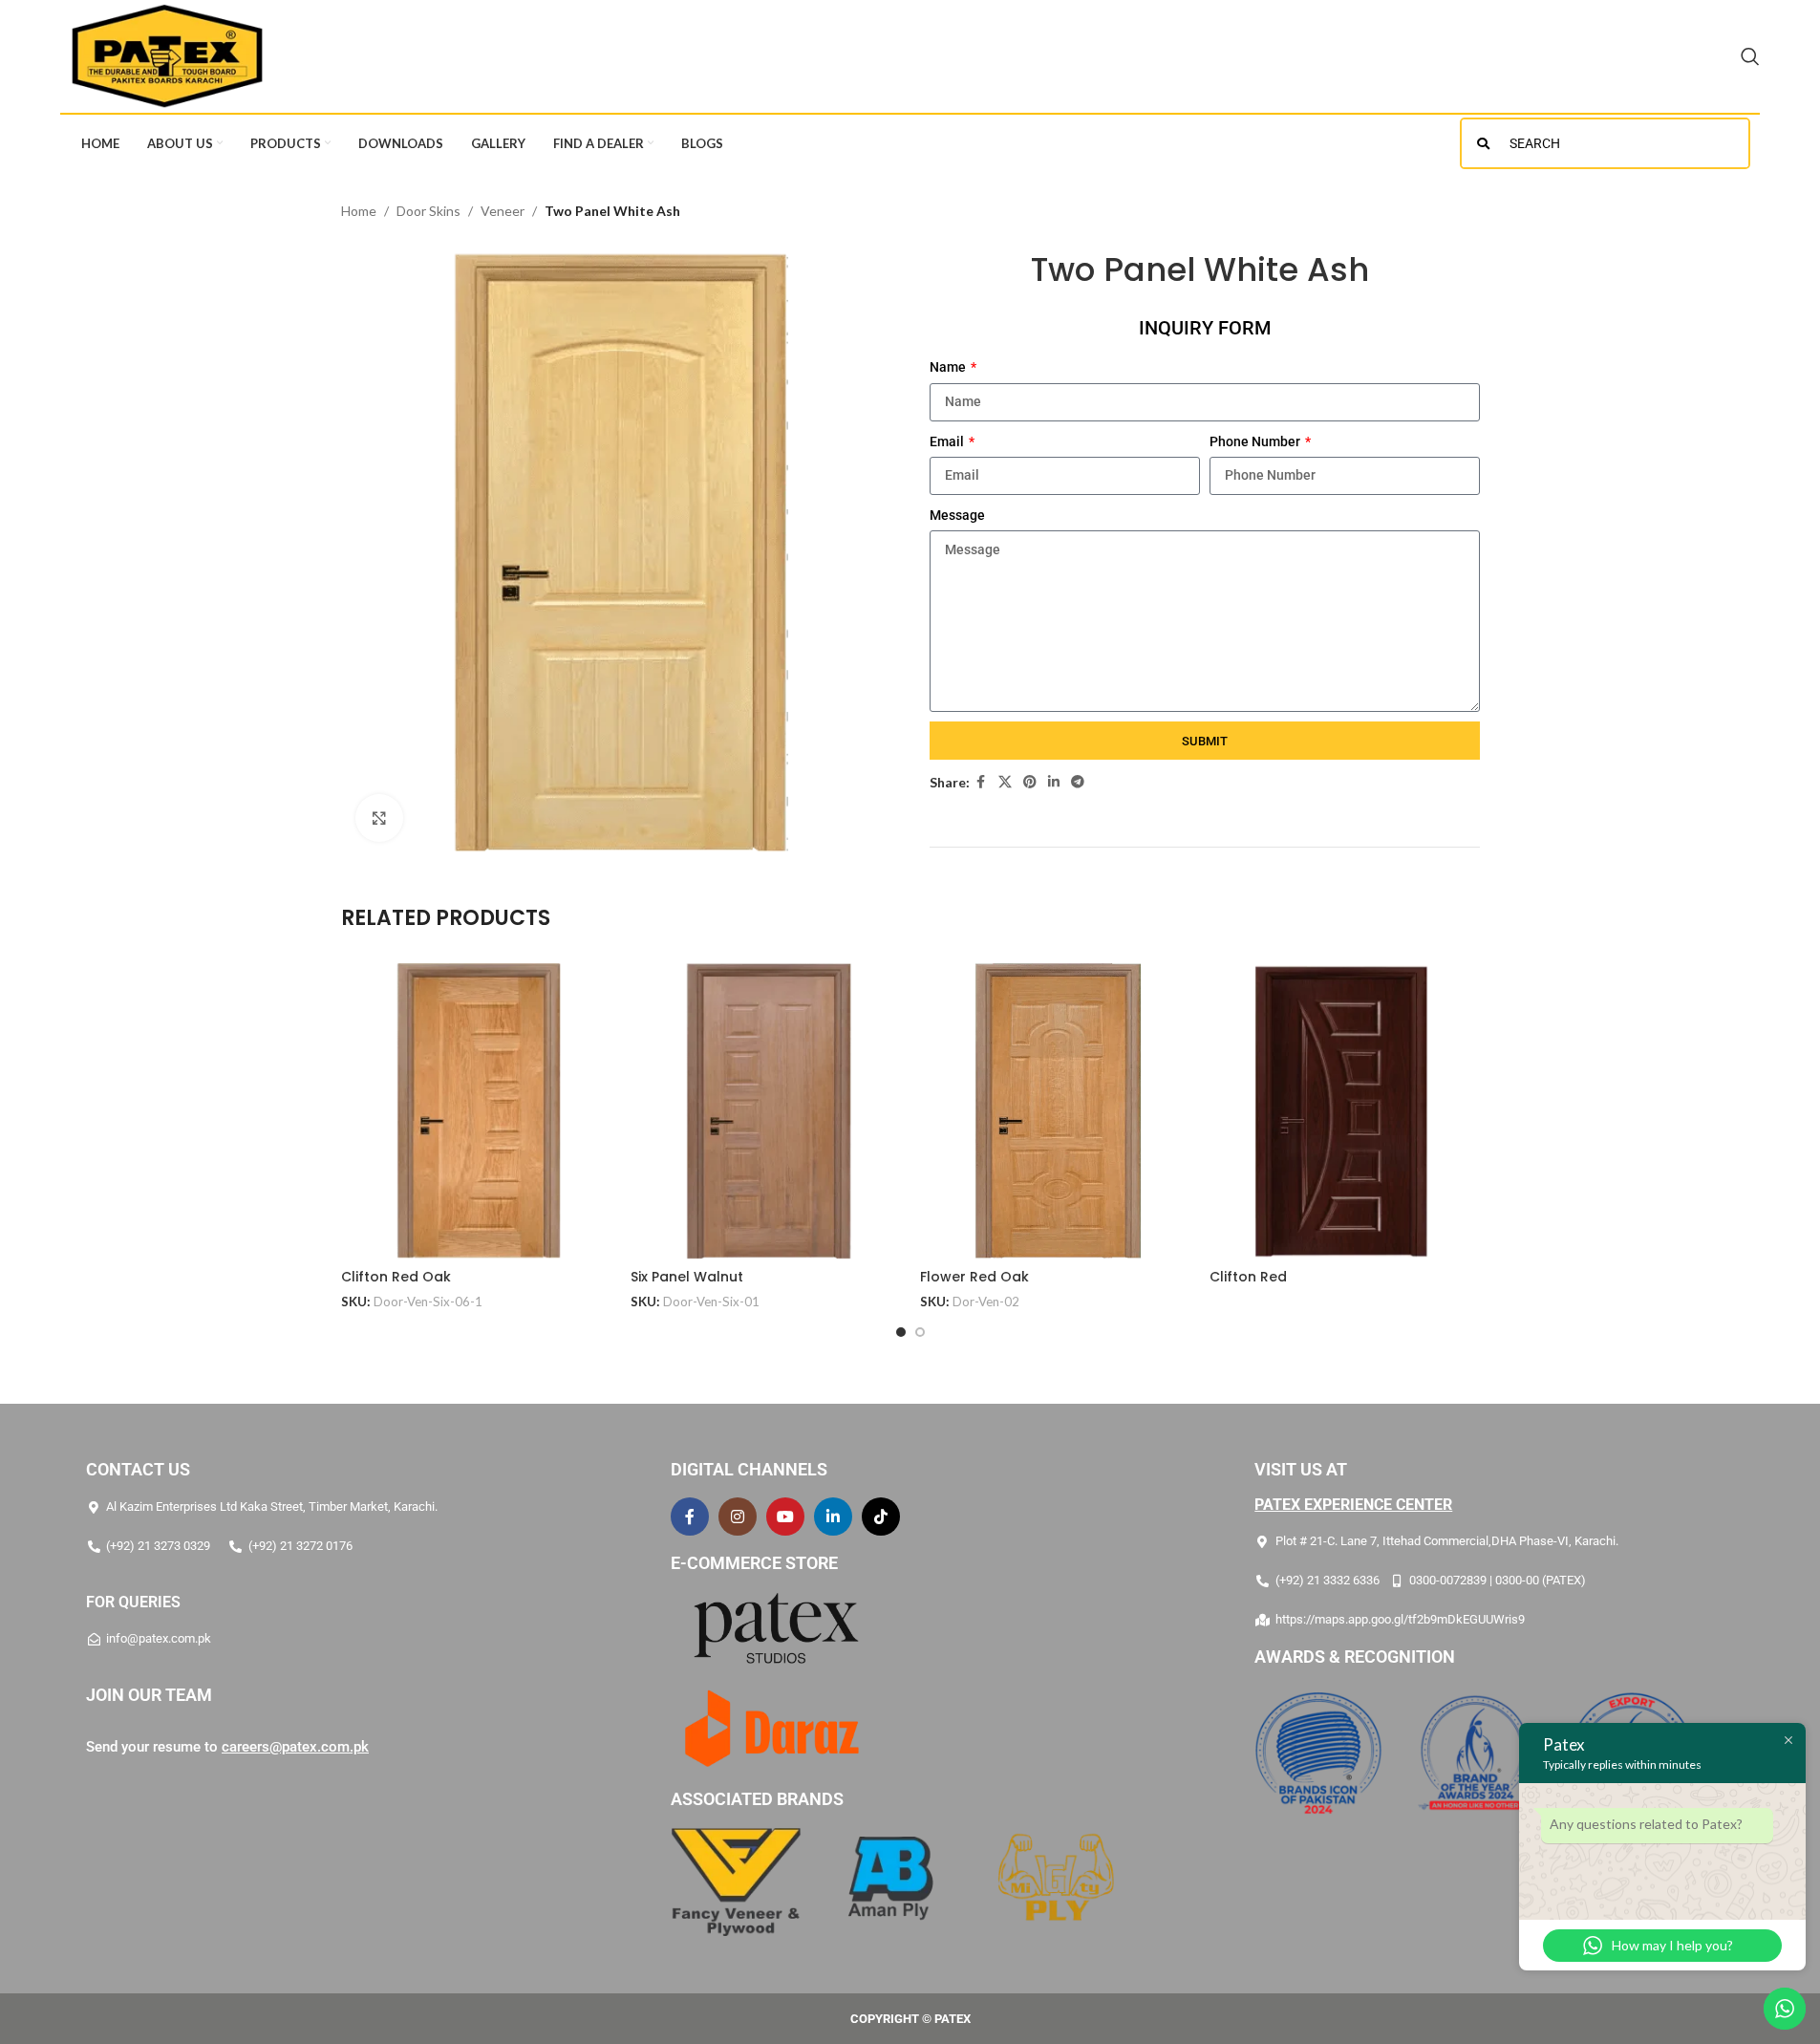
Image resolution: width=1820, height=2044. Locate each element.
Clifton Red (1248, 1277)
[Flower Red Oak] (1055, 1111)
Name (949, 367)
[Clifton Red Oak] (476, 1111)
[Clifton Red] (1345, 1111)
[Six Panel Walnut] (766, 1111)
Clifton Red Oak (396, 1277)
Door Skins (428, 211)
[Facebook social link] (981, 782)
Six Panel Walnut (687, 1277)
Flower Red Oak (974, 1277)
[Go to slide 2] (920, 1332)
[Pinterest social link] (1030, 782)
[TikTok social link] (881, 1517)
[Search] (1750, 56)
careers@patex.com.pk (295, 1747)
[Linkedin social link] (1054, 782)
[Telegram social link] (1078, 782)
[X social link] (1005, 782)
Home (359, 211)
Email (948, 441)
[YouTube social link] (785, 1517)
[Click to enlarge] (379, 818)
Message (957, 515)
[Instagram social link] (738, 1517)
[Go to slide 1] (901, 1332)
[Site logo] (167, 55)
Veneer (503, 211)
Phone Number (1256, 441)
